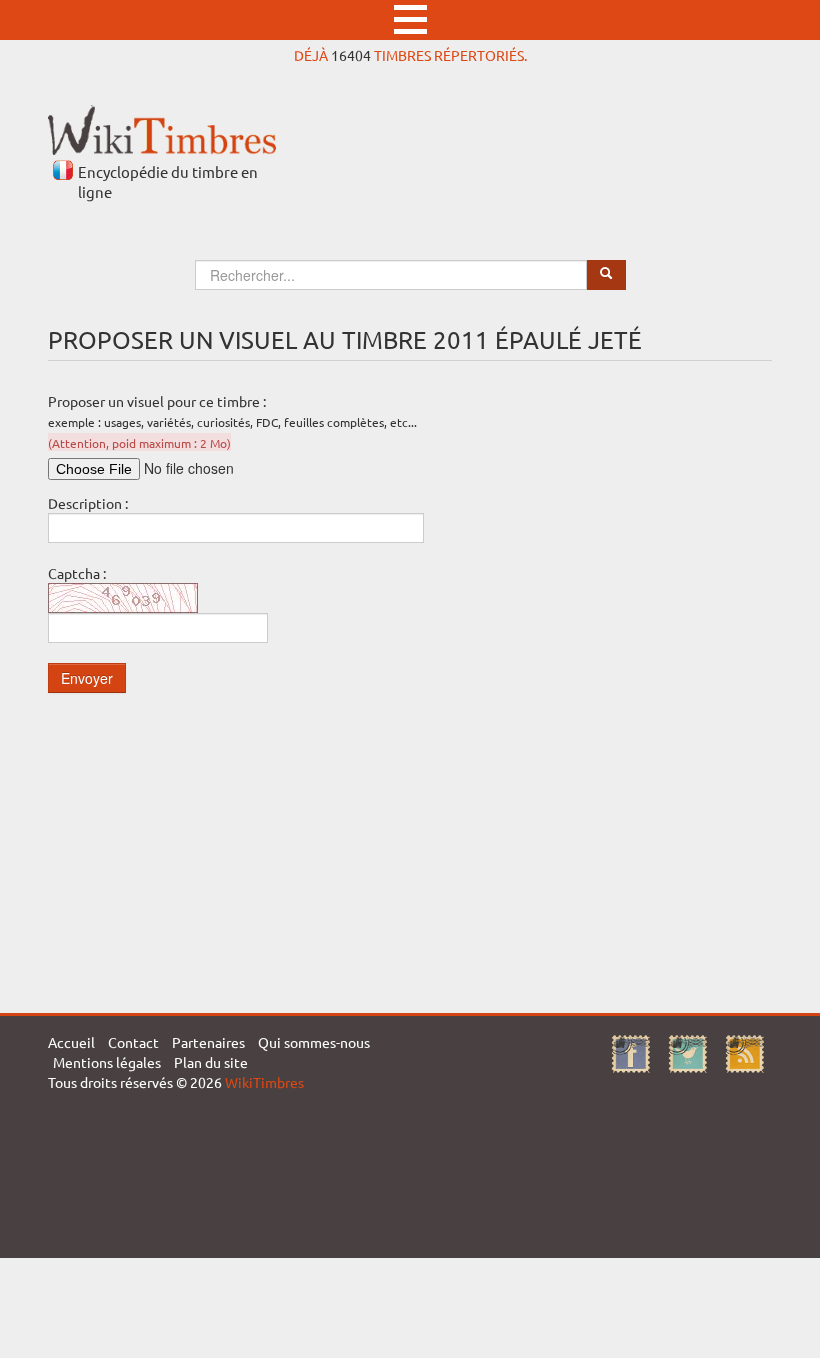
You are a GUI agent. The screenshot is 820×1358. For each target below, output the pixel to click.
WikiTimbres (264, 1082)
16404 (351, 55)
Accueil (71, 1042)
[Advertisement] (410, 853)
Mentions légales (107, 1062)
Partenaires (208, 1042)
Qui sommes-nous (314, 1042)
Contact (133, 1042)
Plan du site (211, 1062)
